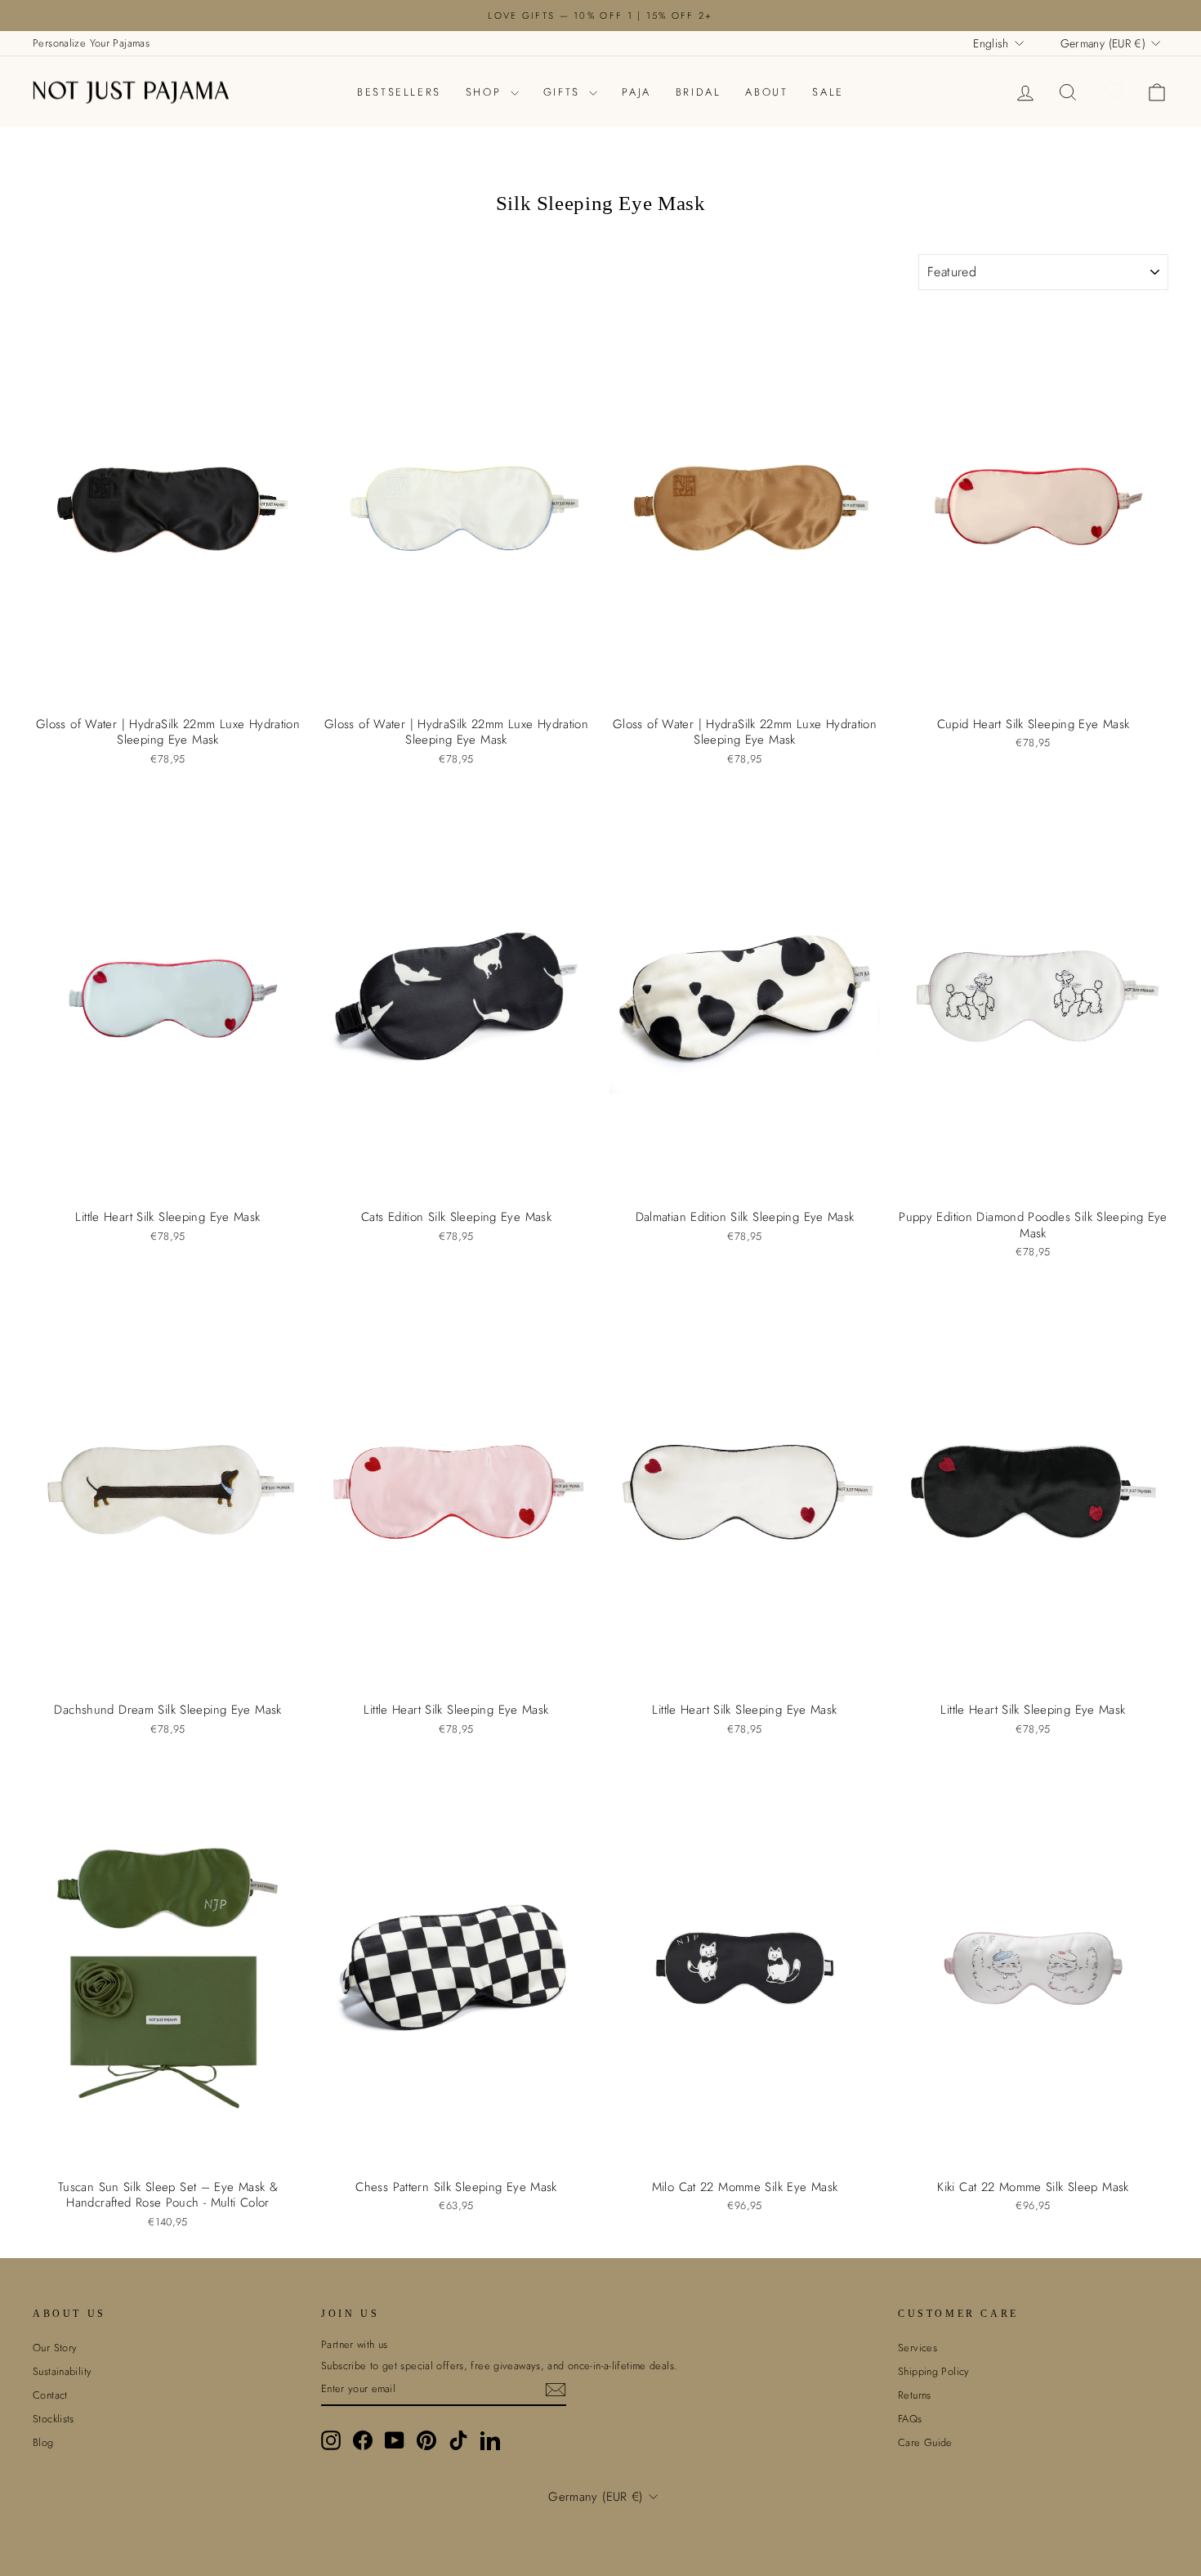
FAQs (910, 2419)
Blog (43, 2442)
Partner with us (355, 2345)
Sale (828, 92)
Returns (915, 2395)
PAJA (636, 92)
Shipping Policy (934, 2371)
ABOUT (766, 92)
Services (917, 2348)
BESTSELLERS (399, 92)
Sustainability (62, 2371)
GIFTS (565, 92)
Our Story (55, 2348)
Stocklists (54, 2419)
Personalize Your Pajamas (91, 43)
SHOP (486, 92)
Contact (50, 2395)
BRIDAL (699, 92)
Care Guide (925, 2442)
